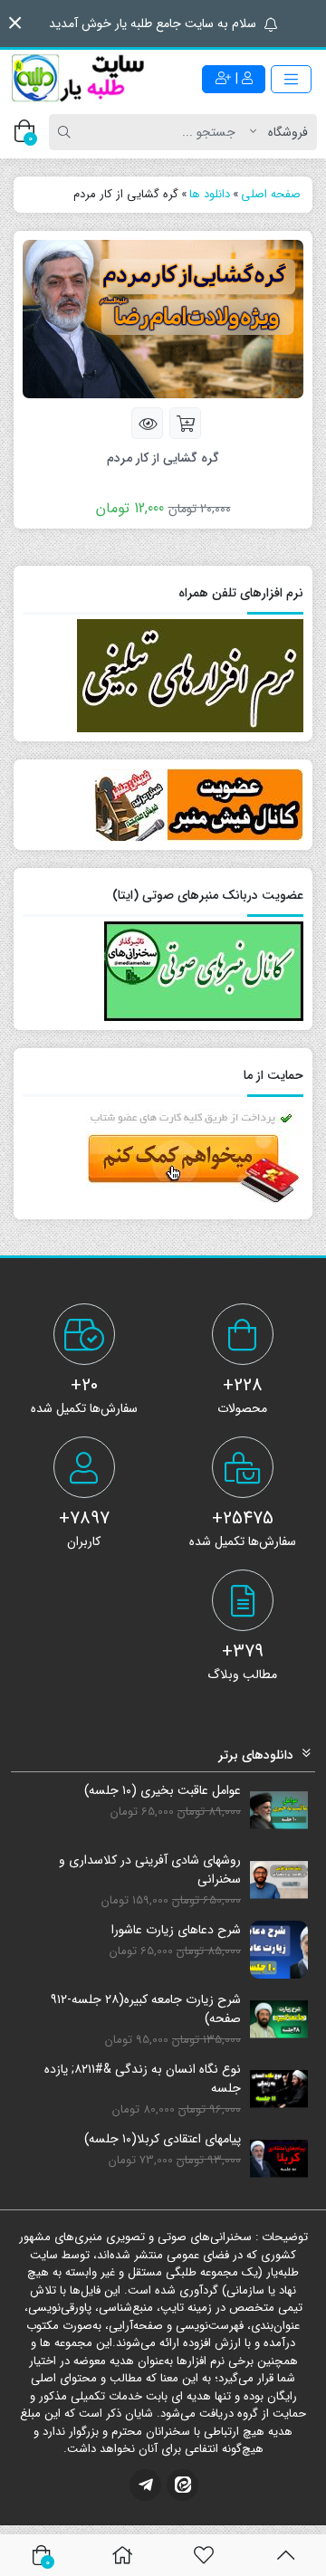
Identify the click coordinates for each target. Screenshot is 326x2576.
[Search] (67, 132)
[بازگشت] (286, 2555)
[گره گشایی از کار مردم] (163, 319)
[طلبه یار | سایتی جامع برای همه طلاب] (77, 79)
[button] (15, 23)
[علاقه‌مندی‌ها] (204, 2555)
